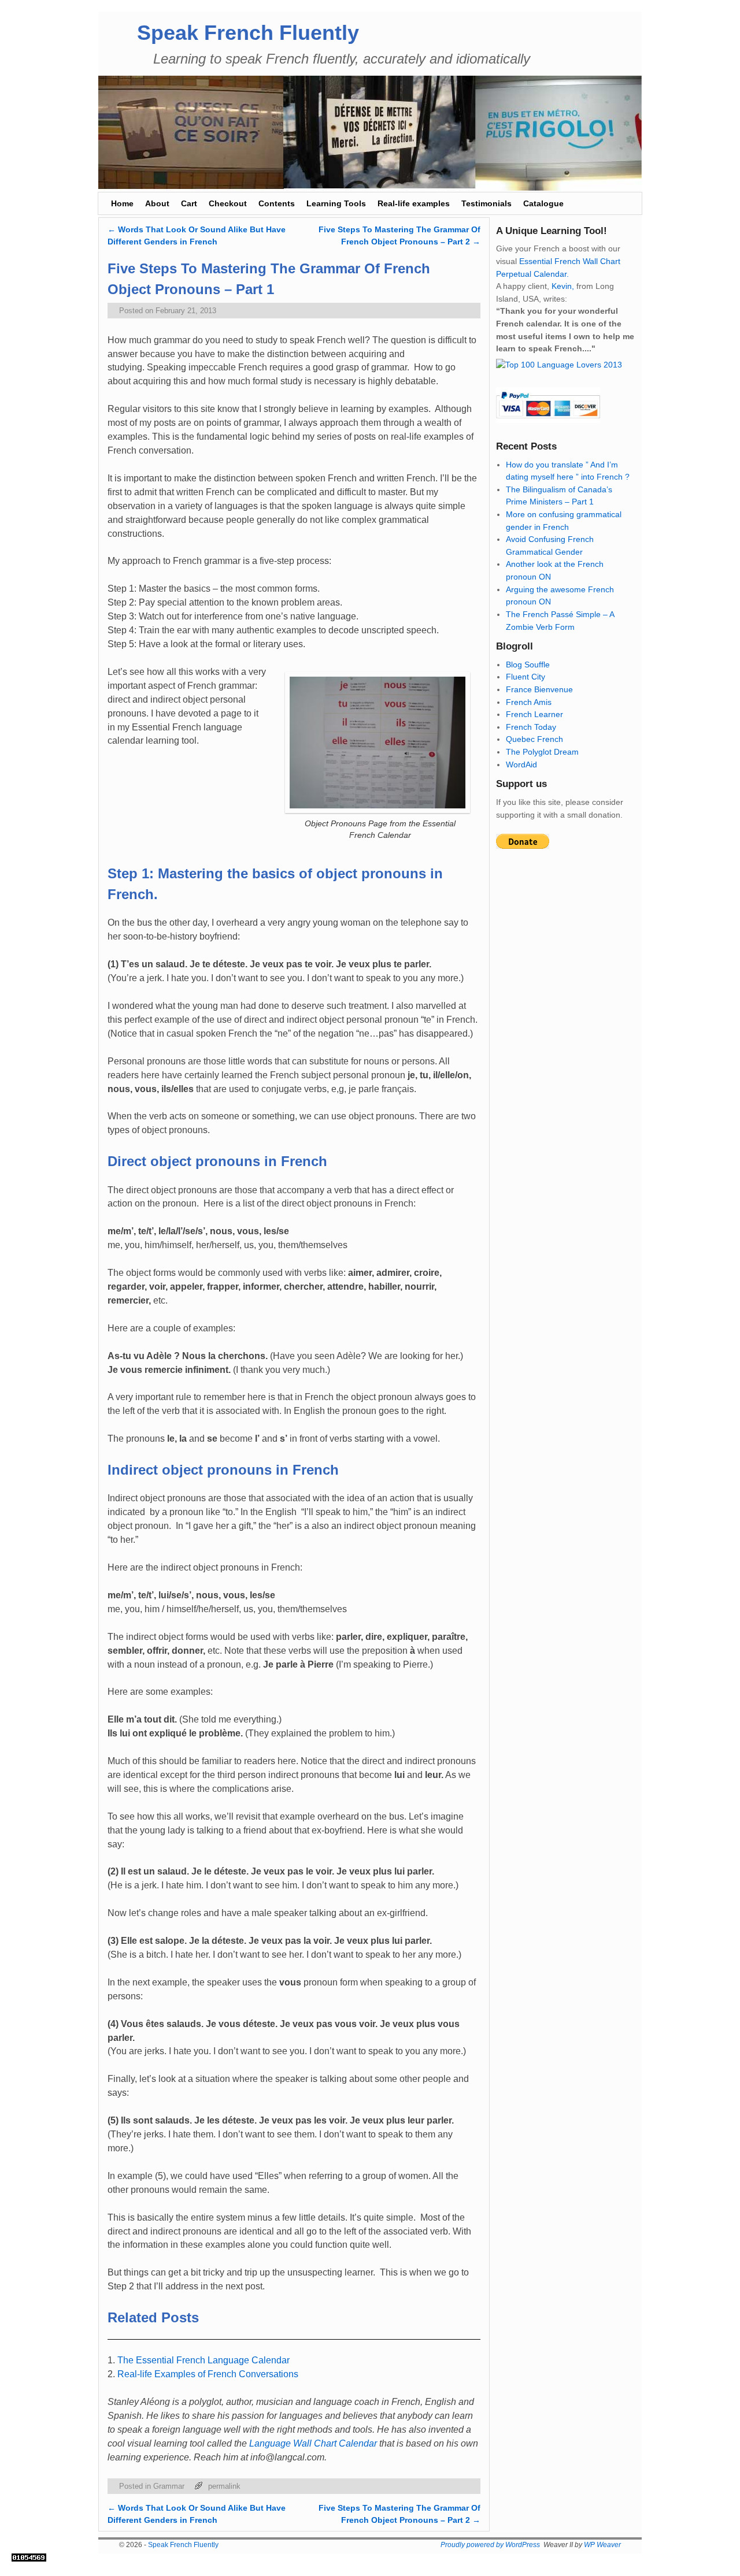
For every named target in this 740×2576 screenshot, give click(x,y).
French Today (531, 727)
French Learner (534, 714)
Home (122, 203)
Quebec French (534, 739)
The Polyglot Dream (542, 752)
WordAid (521, 764)
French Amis (529, 702)
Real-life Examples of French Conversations (208, 2374)
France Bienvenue (539, 689)
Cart (189, 203)
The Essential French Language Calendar (203, 2360)
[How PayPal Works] (548, 420)
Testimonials (486, 203)
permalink (224, 2486)
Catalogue (543, 203)
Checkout (228, 203)
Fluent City (526, 677)
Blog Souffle (528, 665)
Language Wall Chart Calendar (313, 2443)
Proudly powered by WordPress (490, 2545)
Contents (277, 203)
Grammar (169, 2486)
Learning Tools (336, 203)
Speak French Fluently (248, 33)
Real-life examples (414, 203)
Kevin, (563, 286)
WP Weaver (602, 2545)
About (157, 203)
